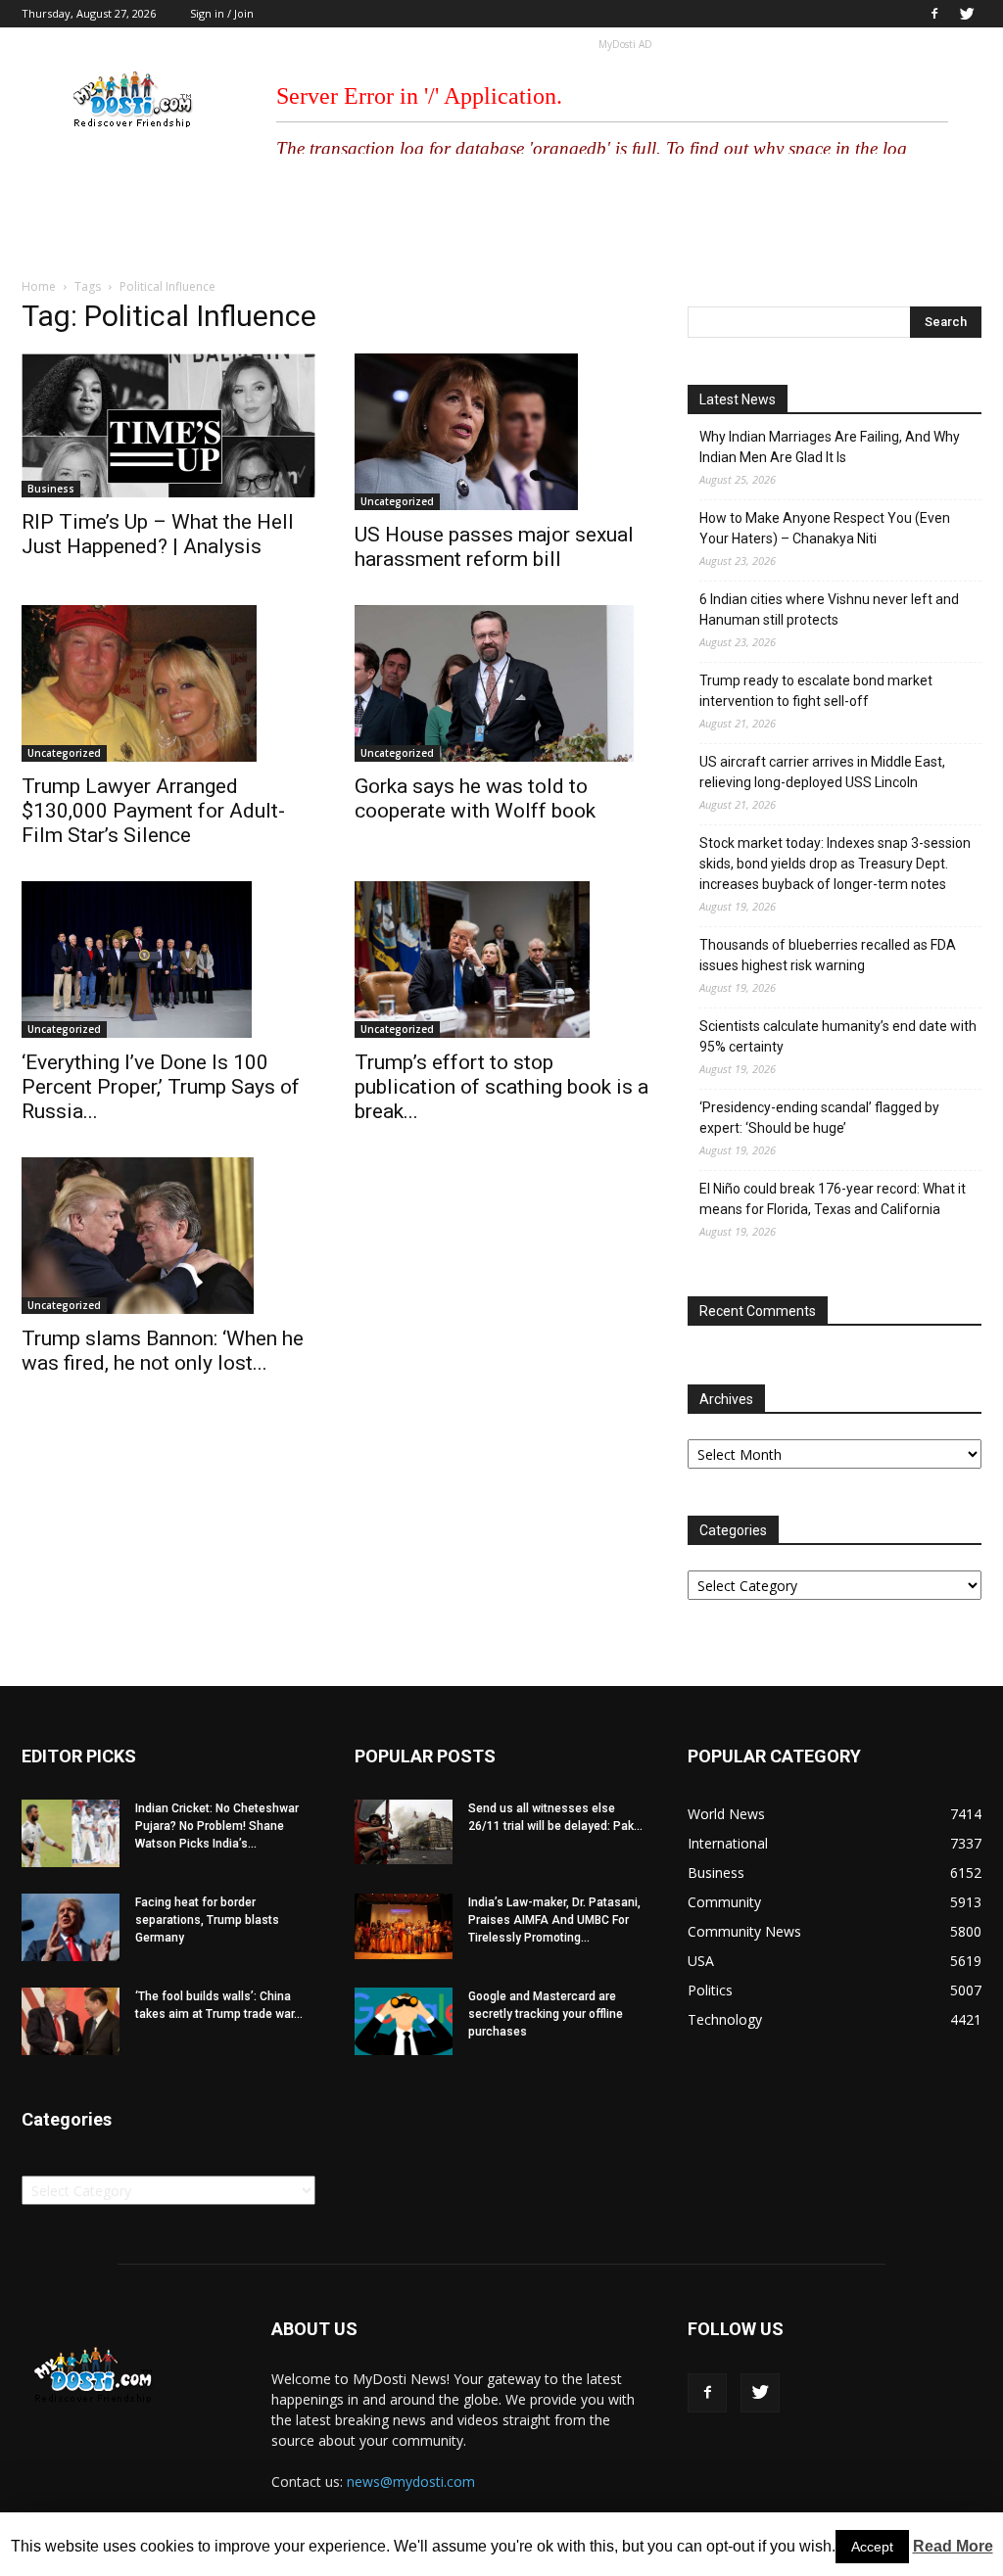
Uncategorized (397, 501)
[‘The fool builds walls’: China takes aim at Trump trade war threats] (71, 2021)
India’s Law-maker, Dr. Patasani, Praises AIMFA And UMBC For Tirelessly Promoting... (554, 1920)
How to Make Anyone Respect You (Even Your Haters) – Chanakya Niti (825, 528)
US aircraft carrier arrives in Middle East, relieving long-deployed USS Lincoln (822, 772)
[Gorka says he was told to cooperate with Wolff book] (501, 683)
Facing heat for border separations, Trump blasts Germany (207, 1920)
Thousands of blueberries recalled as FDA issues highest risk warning (828, 955)
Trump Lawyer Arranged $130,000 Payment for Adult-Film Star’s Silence (153, 811)
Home (39, 286)
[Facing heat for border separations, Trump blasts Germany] (71, 1927)
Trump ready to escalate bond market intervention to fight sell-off (816, 691)
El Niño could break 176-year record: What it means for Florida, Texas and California (833, 1199)
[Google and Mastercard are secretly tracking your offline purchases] (404, 2021)
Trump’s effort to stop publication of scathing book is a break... (501, 1087)
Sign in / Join (222, 13)
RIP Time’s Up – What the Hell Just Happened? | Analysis (158, 534)
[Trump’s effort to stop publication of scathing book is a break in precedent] (501, 960)
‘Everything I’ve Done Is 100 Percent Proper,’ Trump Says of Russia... (161, 1087)
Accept (872, 2547)
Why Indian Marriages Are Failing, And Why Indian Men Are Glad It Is (830, 447)
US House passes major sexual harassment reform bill (494, 547)
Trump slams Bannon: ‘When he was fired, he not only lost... (163, 1351)
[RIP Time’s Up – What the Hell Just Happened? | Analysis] (168, 425)
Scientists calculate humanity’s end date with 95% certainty (838, 1036)
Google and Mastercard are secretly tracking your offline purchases (546, 2014)
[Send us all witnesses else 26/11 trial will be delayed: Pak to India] (404, 1832)
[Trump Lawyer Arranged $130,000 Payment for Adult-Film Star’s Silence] (168, 683)
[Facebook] (934, 14)
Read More (953, 2546)
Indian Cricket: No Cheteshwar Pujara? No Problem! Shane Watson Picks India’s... (217, 1826)
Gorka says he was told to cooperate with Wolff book (475, 798)
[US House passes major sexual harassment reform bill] (501, 432)
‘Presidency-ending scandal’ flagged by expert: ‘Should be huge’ (819, 1118)
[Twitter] (967, 14)
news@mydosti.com (411, 2482)
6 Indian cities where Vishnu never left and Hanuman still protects (829, 609)
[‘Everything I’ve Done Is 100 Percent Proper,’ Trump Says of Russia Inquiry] (168, 960)
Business (51, 489)
